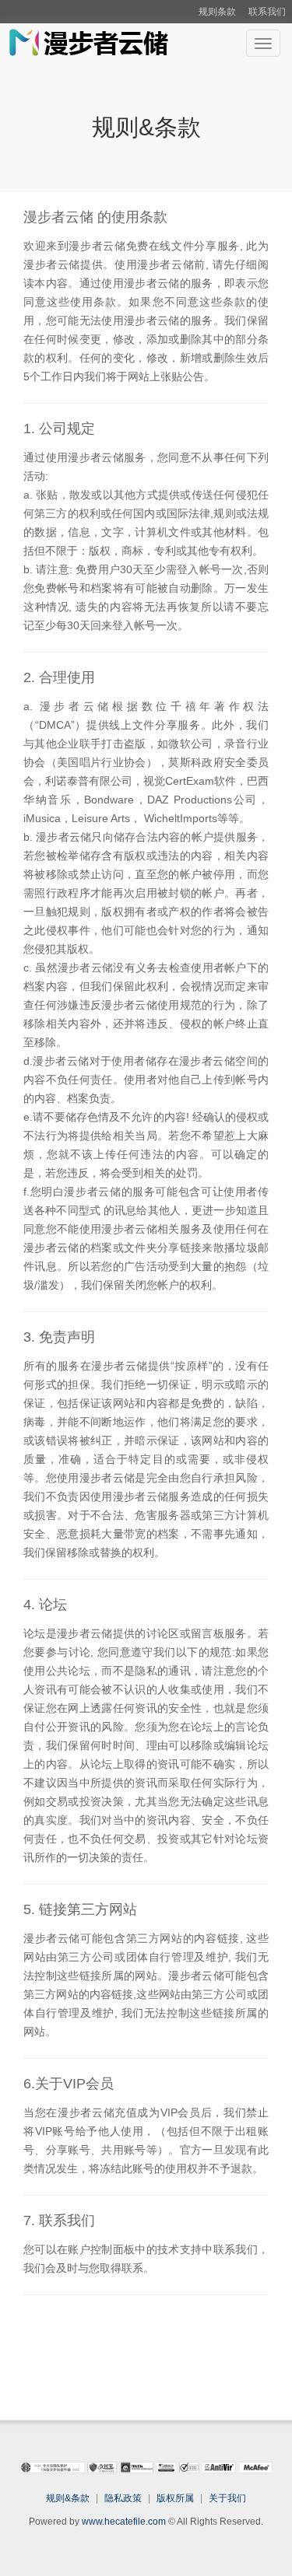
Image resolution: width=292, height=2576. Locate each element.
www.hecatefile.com (124, 2522)
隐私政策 (123, 2498)
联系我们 (267, 12)
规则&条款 (68, 2498)
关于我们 (227, 2498)
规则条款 (217, 12)
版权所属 (175, 2498)
